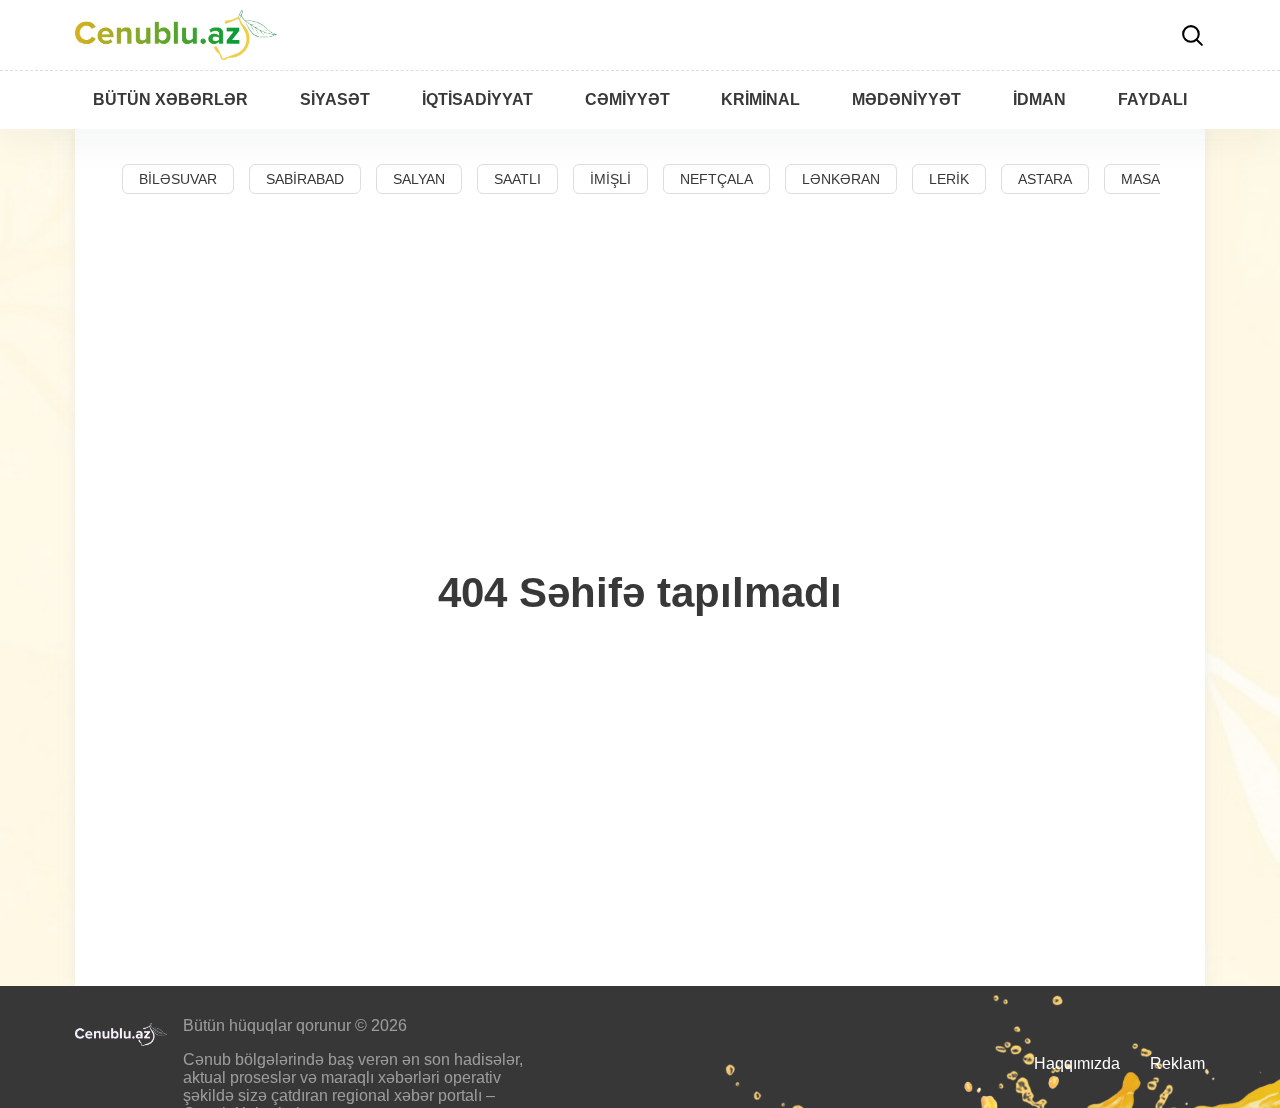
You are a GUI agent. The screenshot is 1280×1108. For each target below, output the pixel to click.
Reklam (1177, 1063)
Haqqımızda (1077, 1063)
